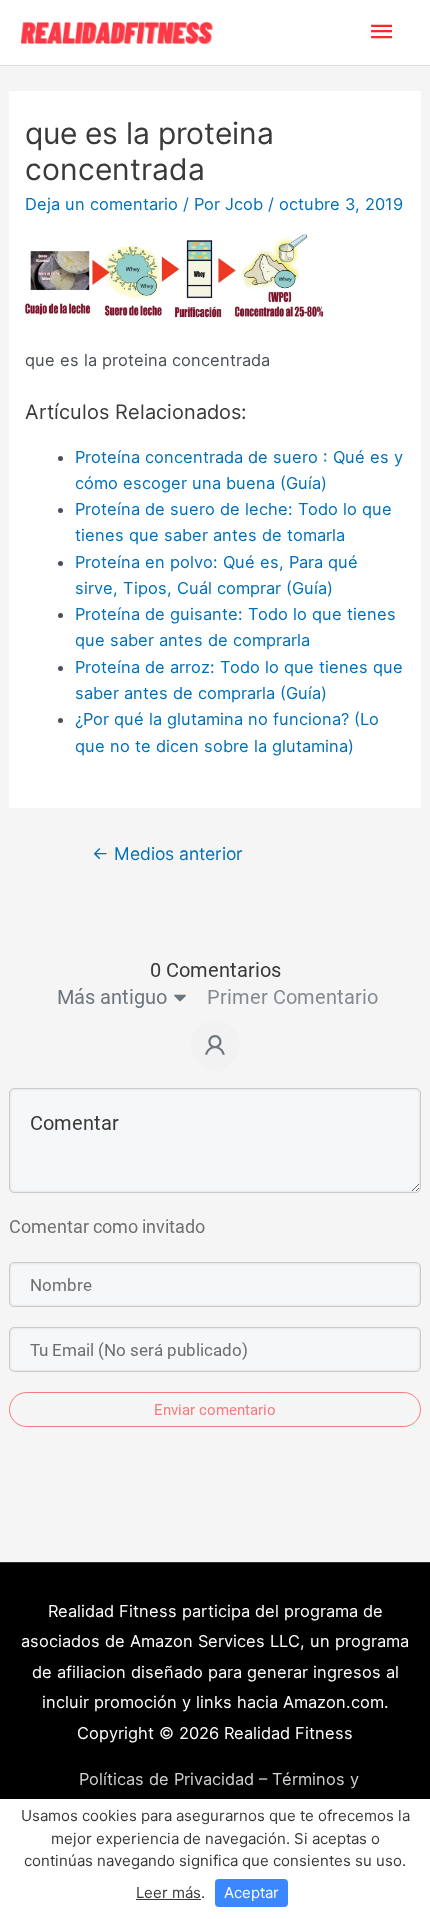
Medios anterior (167, 853)
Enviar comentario (215, 1410)
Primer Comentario (292, 997)
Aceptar (251, 1892)
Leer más (168, 1892)
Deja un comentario (101, 204)
